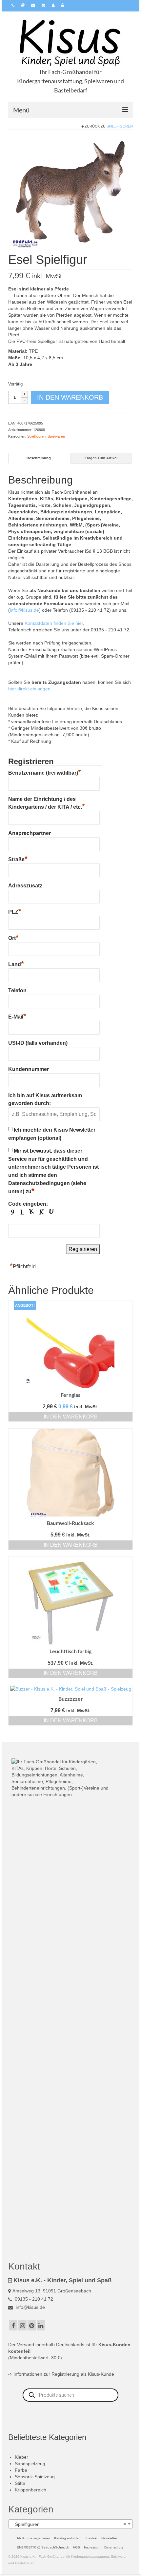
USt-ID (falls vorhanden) (38, 1043)
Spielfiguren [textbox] (69, 2524)
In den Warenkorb (70, 397)
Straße (18, 859)
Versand (26, 2345)
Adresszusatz (25, 886)
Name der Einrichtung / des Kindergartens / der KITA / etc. (47, 803)
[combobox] (70, 2524)
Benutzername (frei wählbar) (45, 772)
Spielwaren (56, 436)
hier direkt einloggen (29, 689)
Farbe (21, 2470)
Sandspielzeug (30, 2464)
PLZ (15, 911)
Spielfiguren (120, 126)
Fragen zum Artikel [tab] (101, 458)
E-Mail (17, 1016)
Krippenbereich (30, 2490)
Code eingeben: (28, 1204)
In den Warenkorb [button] (71, 1417)
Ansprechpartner (30, 833)
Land (16, 963)
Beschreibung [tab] (39, 458)
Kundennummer (29, 1069)
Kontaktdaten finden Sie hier (54, 623)
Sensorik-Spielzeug (35, 2477)
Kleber (21, 2457)
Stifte (20, 2483)
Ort (13, 937)
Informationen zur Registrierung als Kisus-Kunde (64, 2374)
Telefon (17, 991)
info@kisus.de (24, 610)
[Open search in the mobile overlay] (70, 2395)
